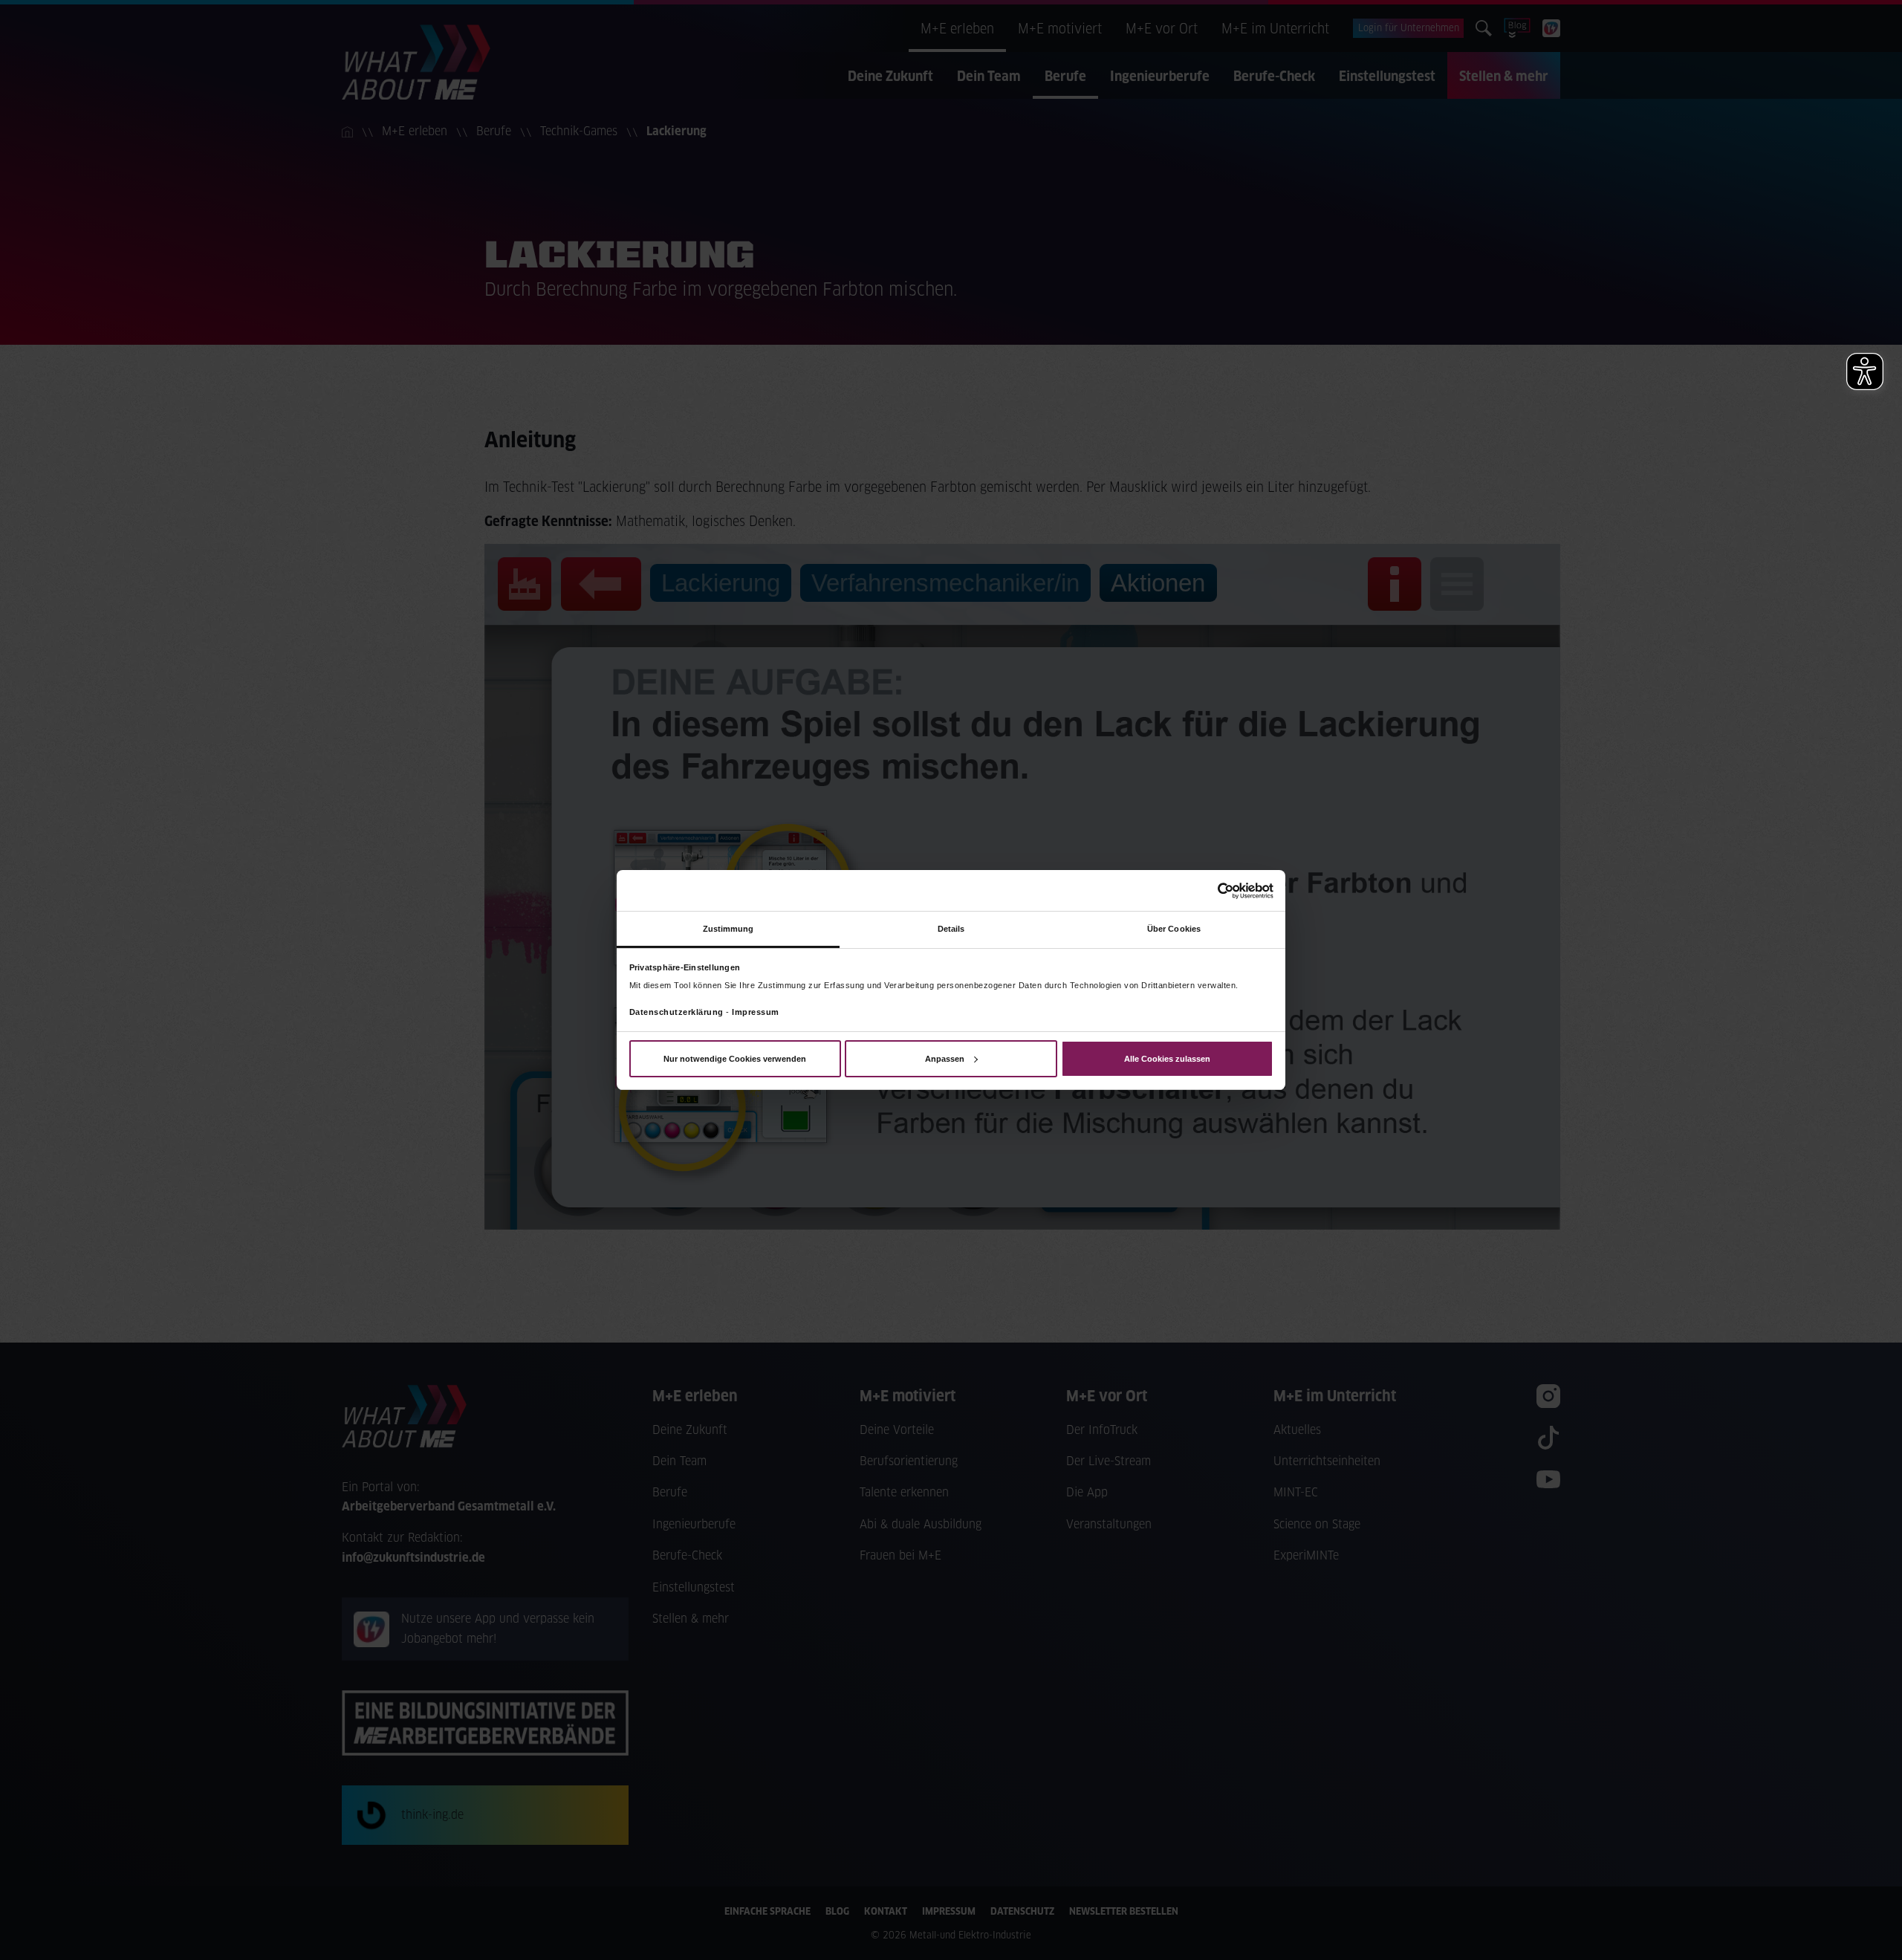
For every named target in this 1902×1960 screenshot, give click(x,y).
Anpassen (945, 1059)
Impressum (756, 1012)
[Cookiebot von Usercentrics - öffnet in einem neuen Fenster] (1208, 890)
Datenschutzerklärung (676, 1012)
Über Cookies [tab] (1174, 929)
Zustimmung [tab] (728, 929)
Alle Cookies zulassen (1167, 1059)
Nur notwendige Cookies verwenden (735, 1059)
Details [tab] (951, 929)
